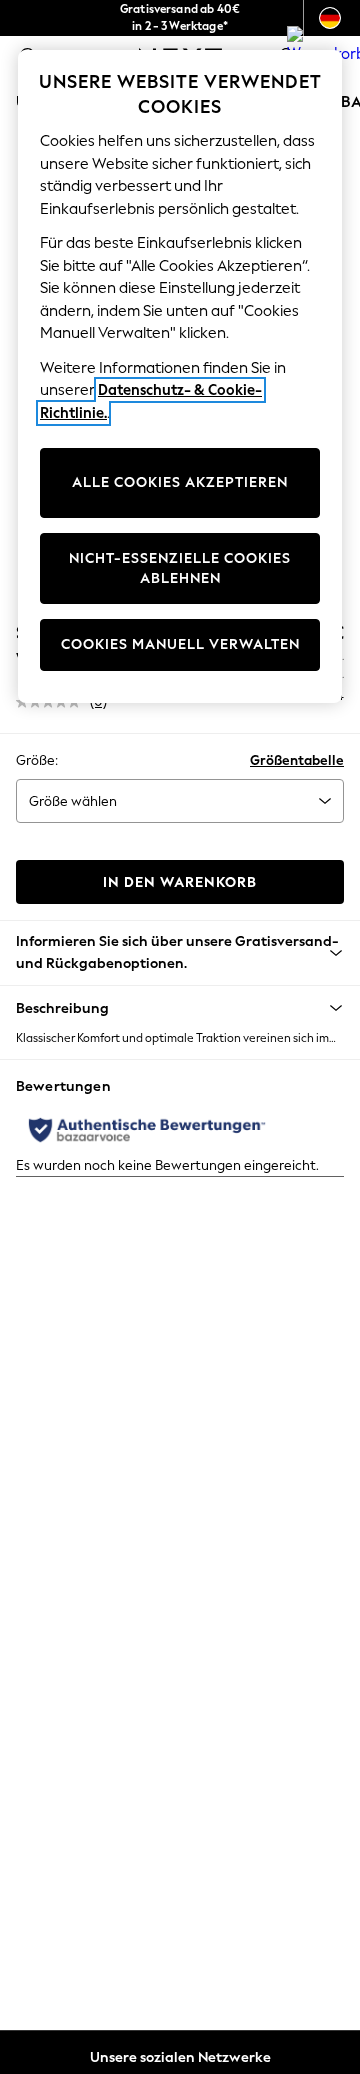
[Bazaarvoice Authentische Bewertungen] (147, 1130)
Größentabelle (297, 760)
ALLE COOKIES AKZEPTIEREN (180, 482)
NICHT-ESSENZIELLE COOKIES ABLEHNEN (180, 568)
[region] (180, 376)
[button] (180, 1008)
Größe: (37, 760)
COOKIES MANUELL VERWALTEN (180, 644)
